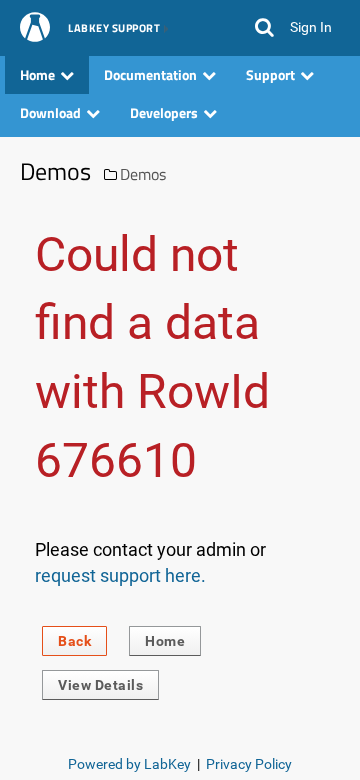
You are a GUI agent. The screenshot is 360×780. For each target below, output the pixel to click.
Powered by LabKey (129, 764)
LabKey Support (114, 29)
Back (74, 641)
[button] (264, 28)
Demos (143, 174)
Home (165, 641)
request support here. (120, 575)
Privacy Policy (249, 764)
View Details (100, 685)
